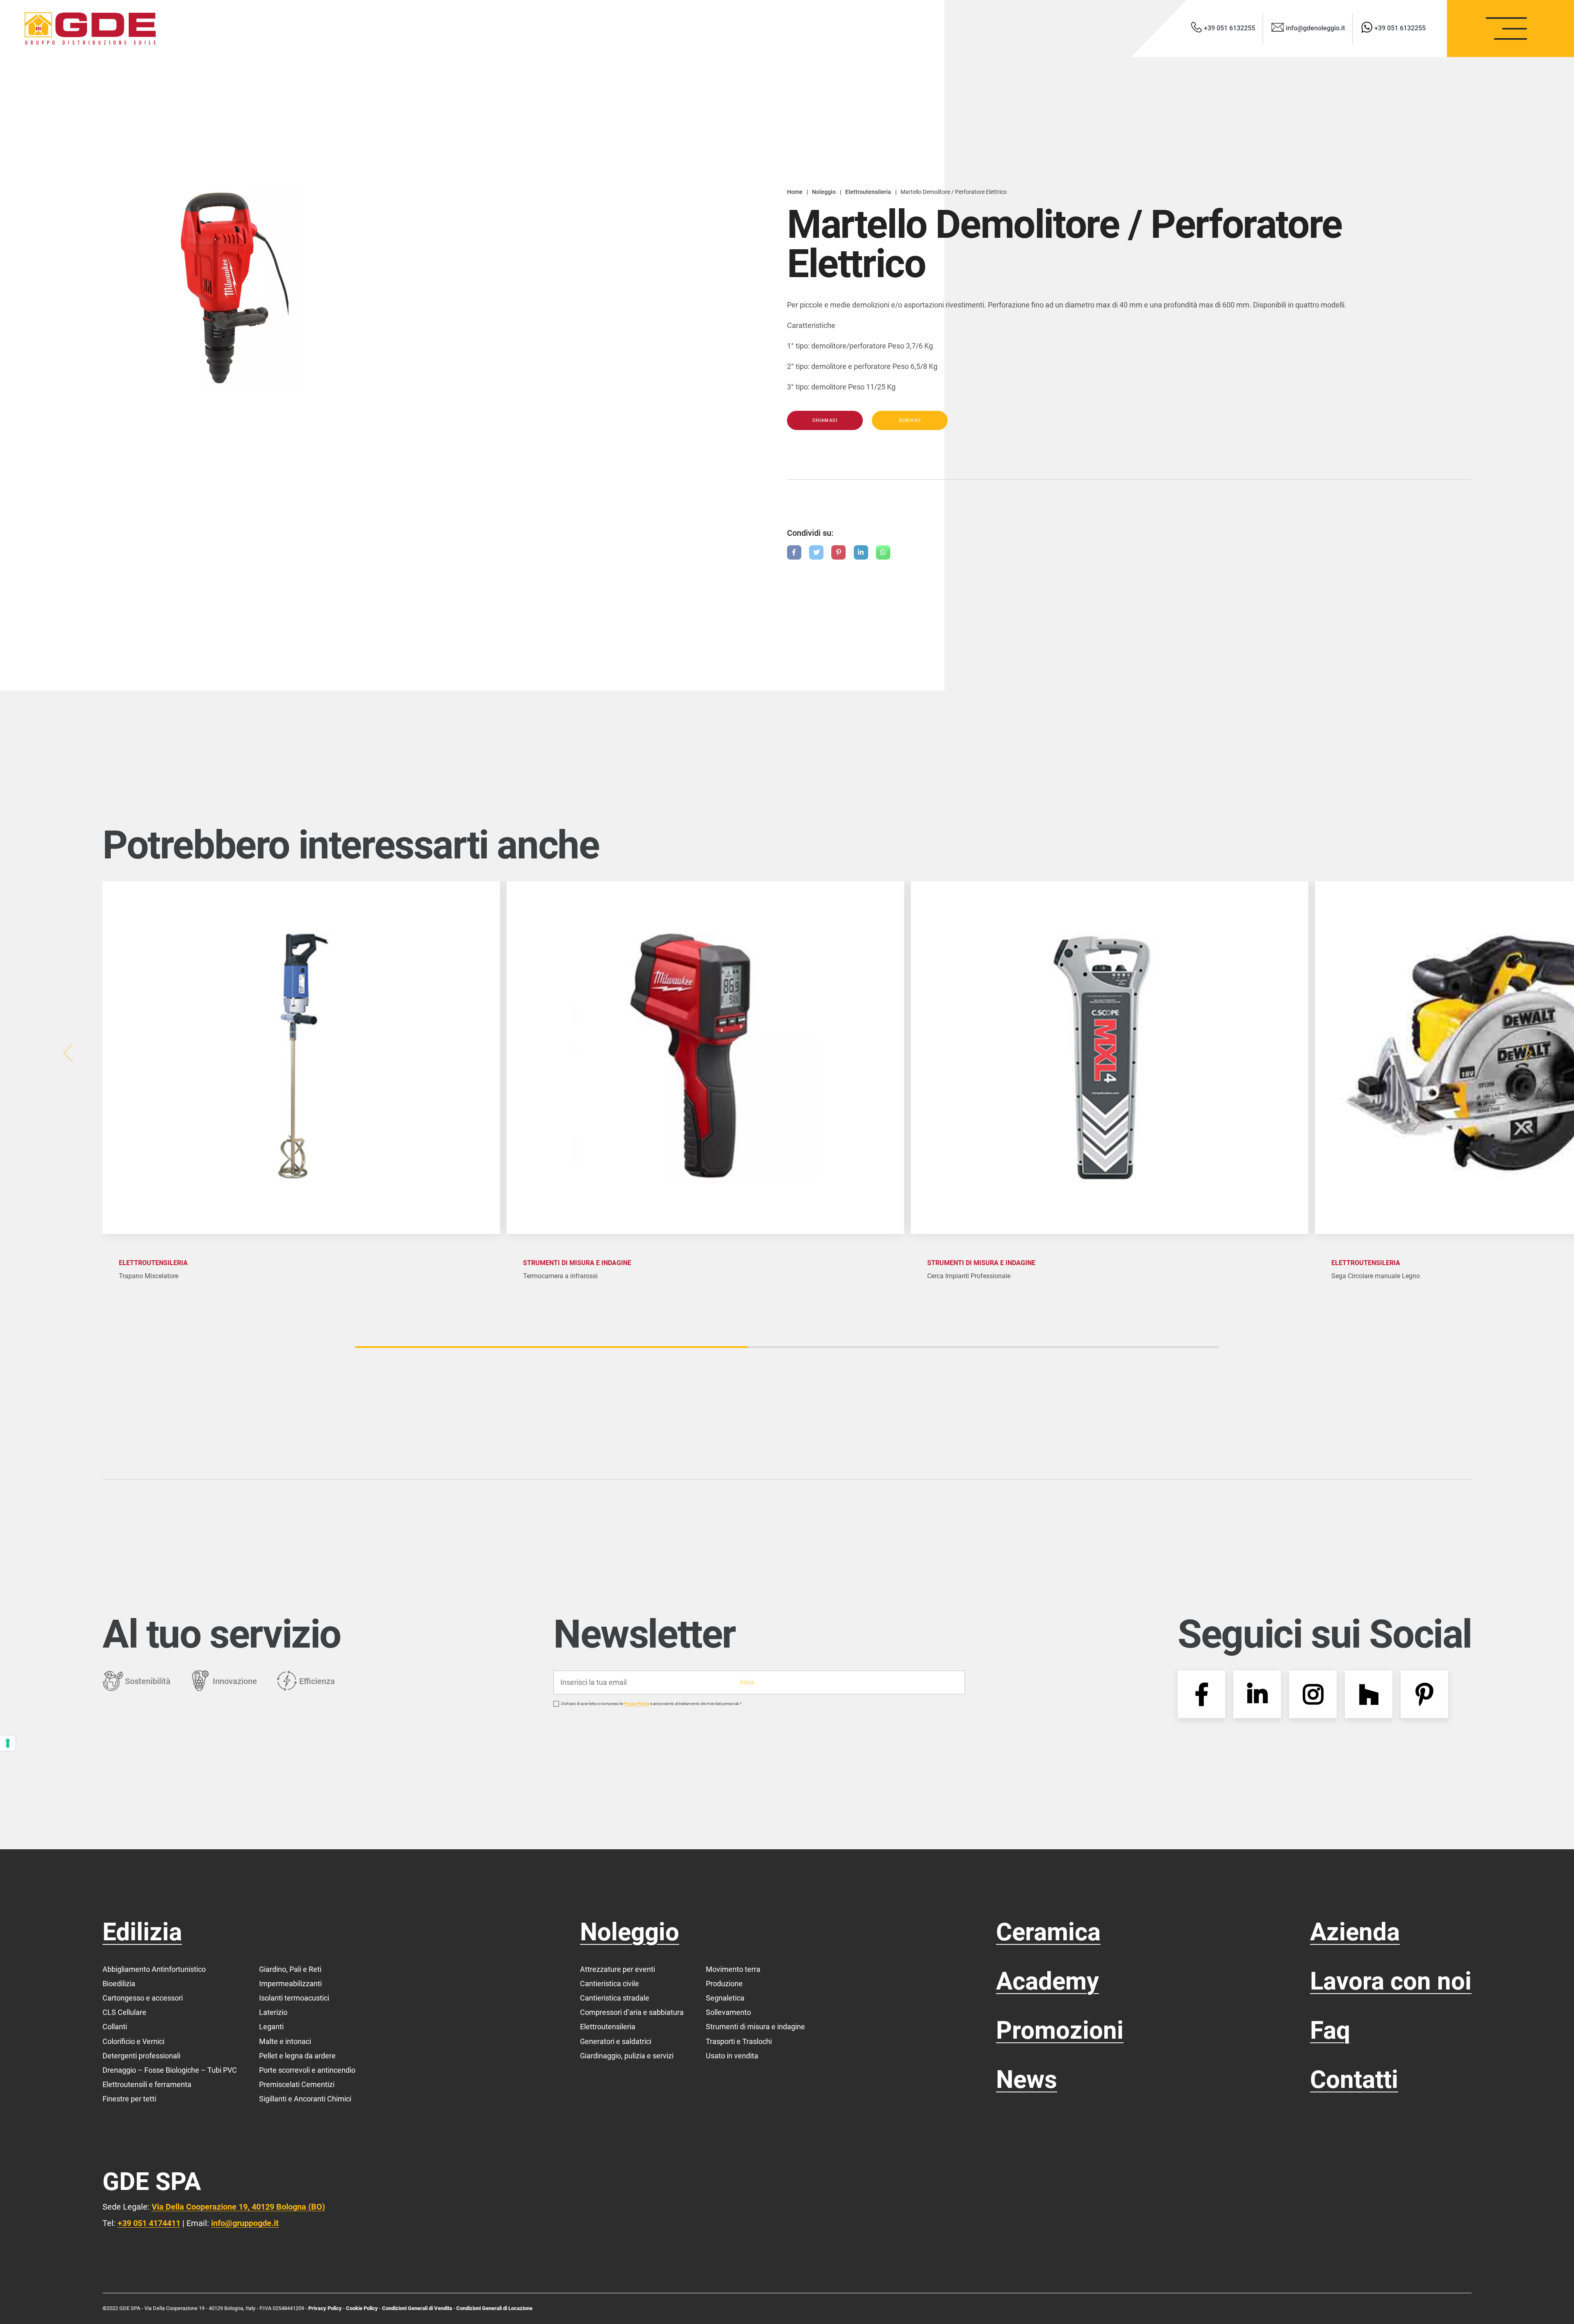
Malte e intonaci (285, 2041)
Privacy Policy (636, 1704)
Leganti (271, 2027)
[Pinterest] (1424, 1694)
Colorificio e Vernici (133, 2041)
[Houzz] (1369, 1694)
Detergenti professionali (141, 2056)
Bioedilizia (119, 1984)
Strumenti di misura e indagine (755, 2027)
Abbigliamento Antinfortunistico (154, 1969)
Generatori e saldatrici (616, 2041)
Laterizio (273, 2012)
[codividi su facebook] (794, 552)
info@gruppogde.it (245, 2223)
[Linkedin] (1257, 1694)
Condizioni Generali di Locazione (494, 2308)
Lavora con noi (1391, 1981)
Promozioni (1060, 2030)
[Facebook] (1201, 1694)
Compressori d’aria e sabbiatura (632, 2012)
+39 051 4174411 (149, 2223)
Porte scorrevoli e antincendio (307, 2070)
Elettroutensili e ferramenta (147, 2084)
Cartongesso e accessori (143, 1998)
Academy (1047, 1981)
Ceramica (1048, 1932)
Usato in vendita (732, 2056)
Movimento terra (733, 1969)
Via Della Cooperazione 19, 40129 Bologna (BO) (238, 2207)
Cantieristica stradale (615, 1998)
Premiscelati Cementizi (297, 2084)
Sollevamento (728, 2012)
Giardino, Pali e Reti (290, 1969)
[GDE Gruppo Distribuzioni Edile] (90, 28)
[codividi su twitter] (816, 552)
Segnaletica (725, 1998)
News (1027, 2079)
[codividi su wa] (883, 552)
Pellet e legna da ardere (297, 2056)
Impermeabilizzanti (290, 1984)
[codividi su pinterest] (838, 552)
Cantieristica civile (610, 1984)
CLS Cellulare (124, 2012)
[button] (1529, 1053)
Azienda (1355, 1932)
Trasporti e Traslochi (739, 2041)
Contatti (1354, 2079)
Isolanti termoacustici (294, 1998)
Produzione (724, 1984)
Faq (1330, 2030)
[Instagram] (1313, 1694)
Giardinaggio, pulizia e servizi (627, 2056)
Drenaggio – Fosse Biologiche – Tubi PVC (170, 2070)
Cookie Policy (363, 2308)
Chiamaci (825, 420)
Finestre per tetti (129, 2099)
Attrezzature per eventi (618, 1969)
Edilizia (142, 1932)
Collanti (115, 2027)
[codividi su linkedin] (861, 552)
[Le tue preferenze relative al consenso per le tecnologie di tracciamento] (8, 1743)
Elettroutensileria (608, 2027)
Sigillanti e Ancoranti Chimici (305, 2099)
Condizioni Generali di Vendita (417, 2308)
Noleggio (630, 1932)
